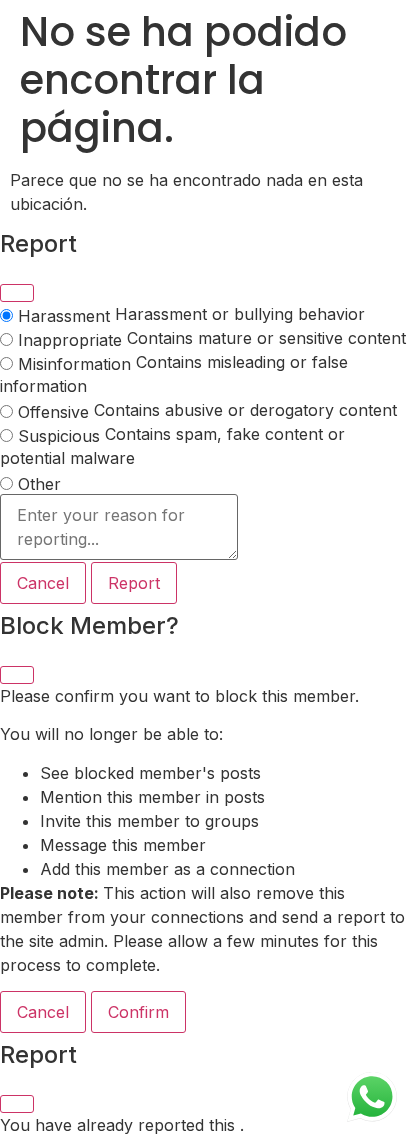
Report (134, 583)
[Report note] (119, 528)
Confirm (138, 1012)
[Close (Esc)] (17, 293)
